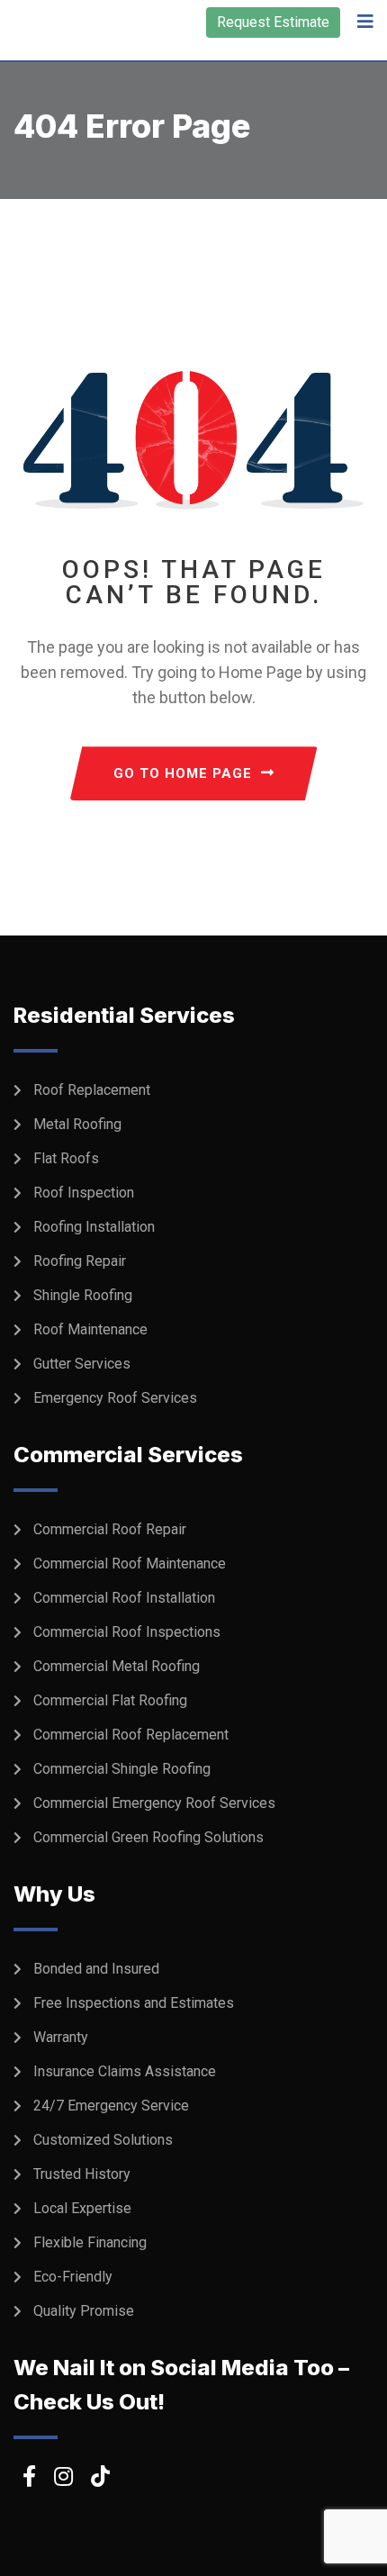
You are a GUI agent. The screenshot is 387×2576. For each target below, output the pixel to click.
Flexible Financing (90, 2242)
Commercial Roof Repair (110, 1529)
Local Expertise (82, 2208)
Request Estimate (273, 22)
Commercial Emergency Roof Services (154, 1803)
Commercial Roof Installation (124, 1598)
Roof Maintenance (90, 1329)
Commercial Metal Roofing (117, 1666)
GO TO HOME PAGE (183, 773)
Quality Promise (84, 2311)
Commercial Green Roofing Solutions (148, 1837)
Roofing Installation (94, 1227)
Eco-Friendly (73, 2277)
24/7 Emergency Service (111, 2106)
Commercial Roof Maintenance (130, 1564)
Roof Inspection (84, 1193)
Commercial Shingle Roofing (122, 1769)
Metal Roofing (77, 1124)
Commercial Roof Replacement (131, 1735)
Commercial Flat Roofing (110, 1700)
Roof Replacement (92, 1090)
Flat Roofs (66, 1158)
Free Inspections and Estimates (134, 2003)
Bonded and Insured (96, 1969)
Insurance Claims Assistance (125, 2071)
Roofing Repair (80, 1261)
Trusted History (82, 2174)
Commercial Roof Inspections (127, 1632)
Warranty (61, 2037)
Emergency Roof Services (115, 1398)
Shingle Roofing (83, 1295)
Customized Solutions (103, 2140)
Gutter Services (82, 1364)
